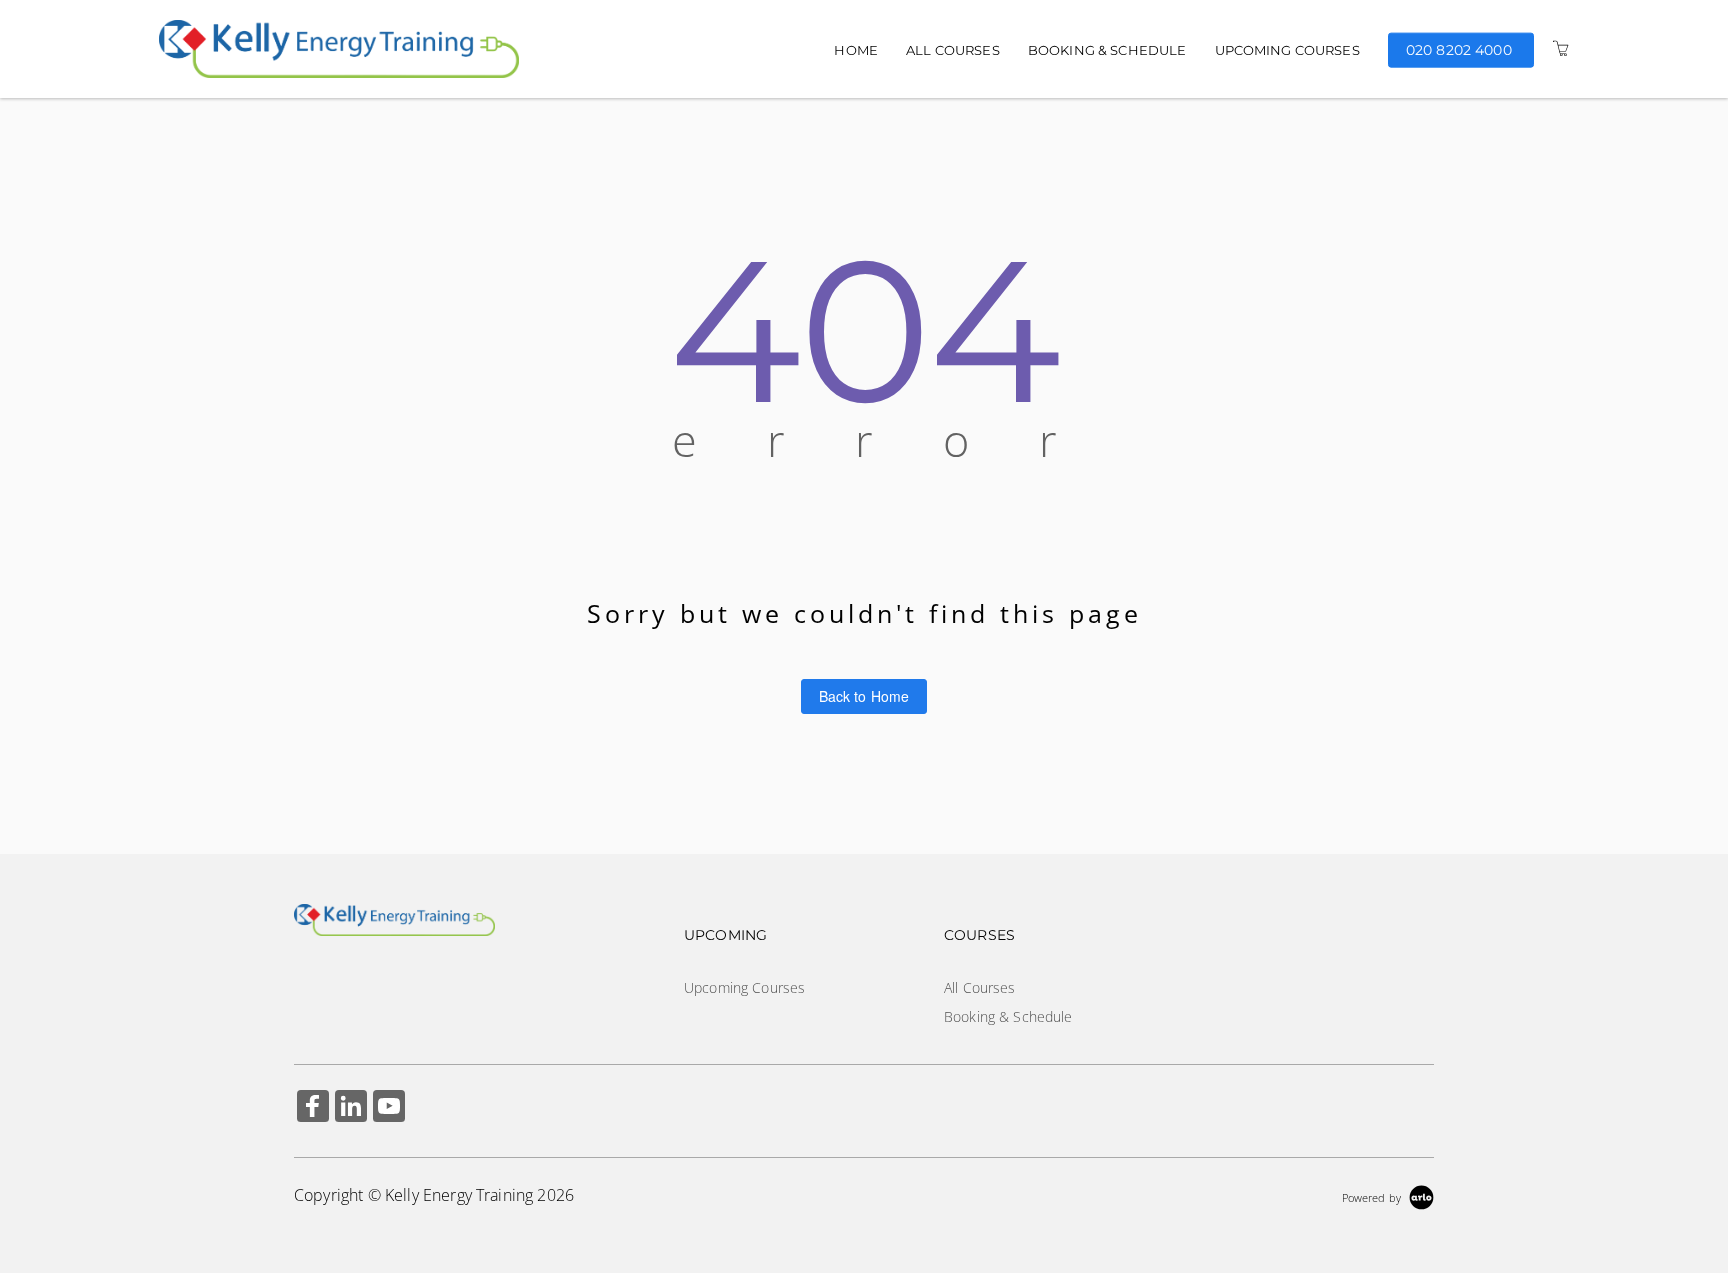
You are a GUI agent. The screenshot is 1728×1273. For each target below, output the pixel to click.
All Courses (953, 50)
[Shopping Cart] (1561, 48)
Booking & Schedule (1107, 50)
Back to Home (864, 696)
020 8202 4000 (1459, 49)
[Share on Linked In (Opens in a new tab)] (351, 1108)
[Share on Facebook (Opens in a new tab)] (313, 1108)
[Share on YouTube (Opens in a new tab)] (389, 1108)
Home (856, 50)
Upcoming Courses (1287, 50)
